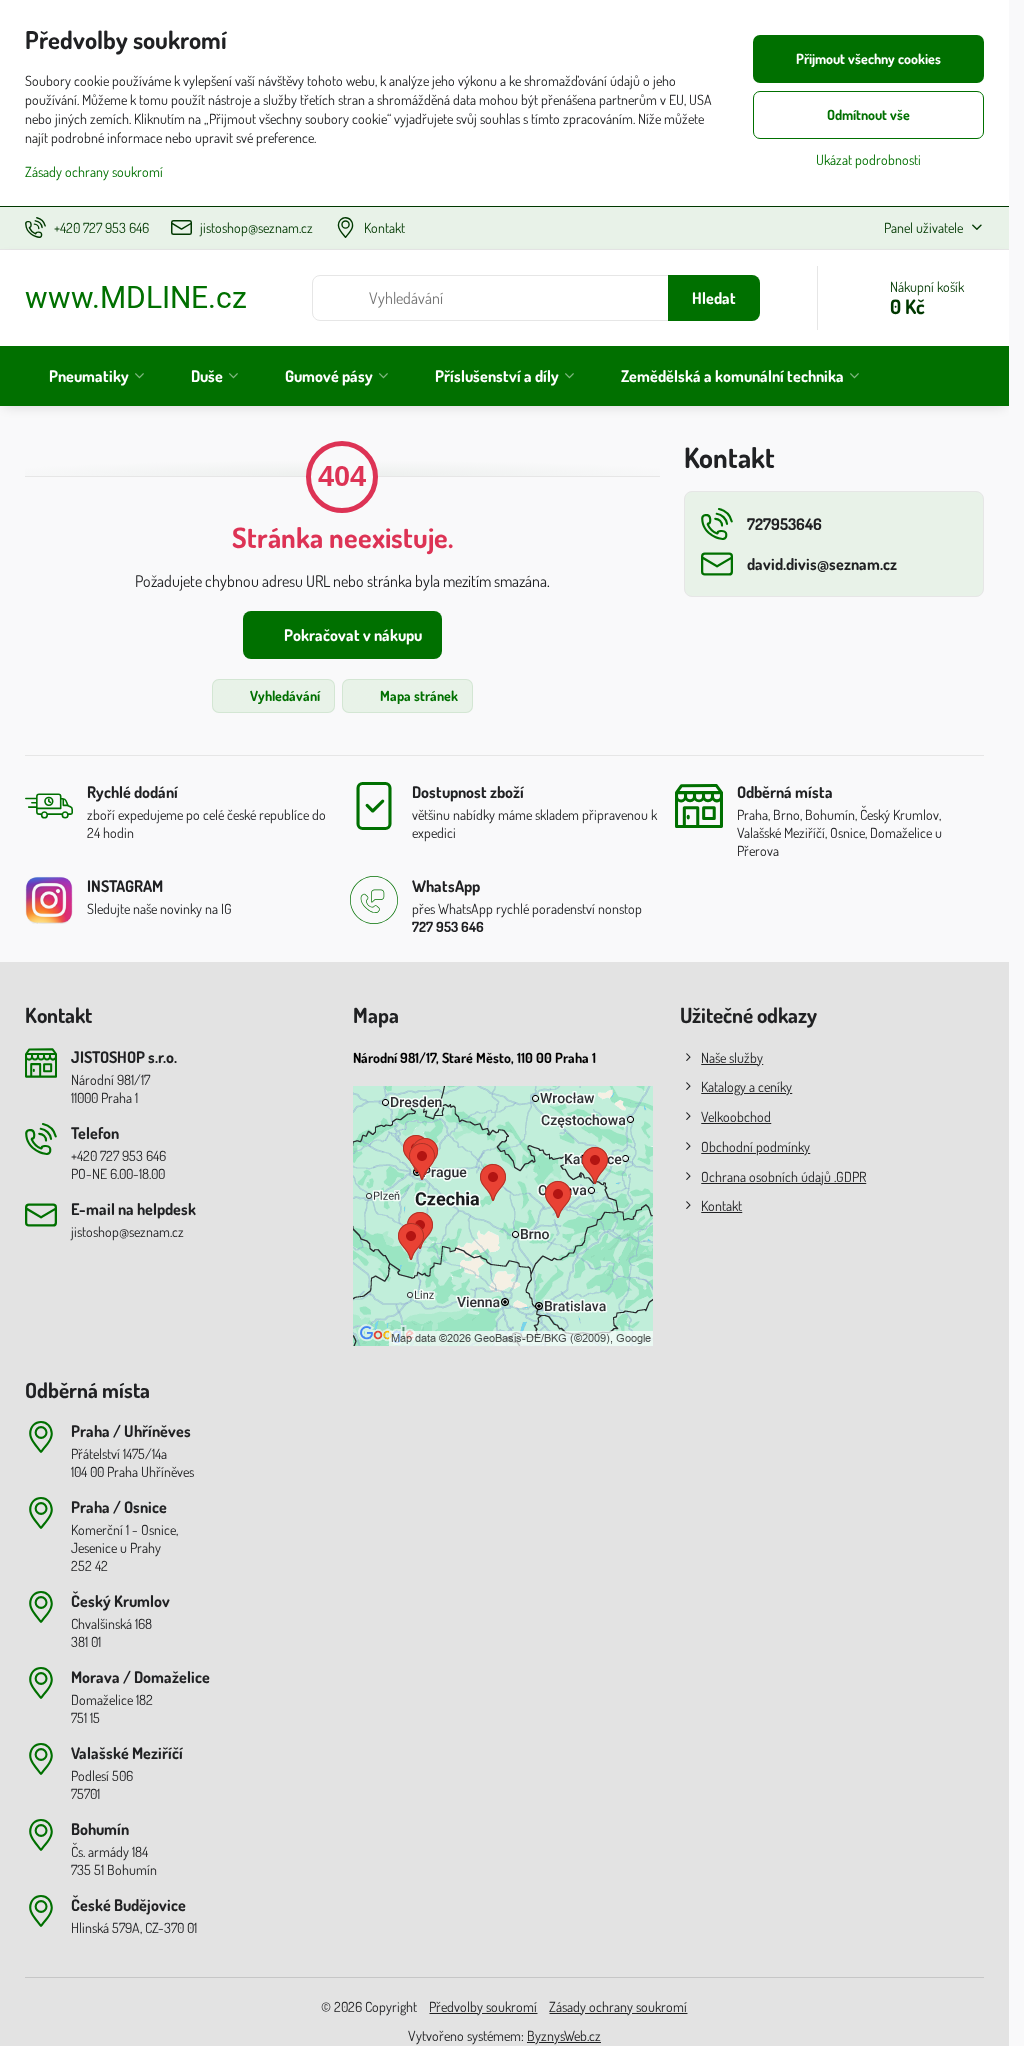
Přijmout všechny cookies (868, 58)
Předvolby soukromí (483, 2006)
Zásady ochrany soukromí (618, 2006)
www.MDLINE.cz (136, 298)
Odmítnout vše (868, 114)
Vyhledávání (283, 695)
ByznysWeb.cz (564, 2035)
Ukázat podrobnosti (868, 159)
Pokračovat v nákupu (351, 635)
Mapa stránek (417, 695)
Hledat (714, 298)
